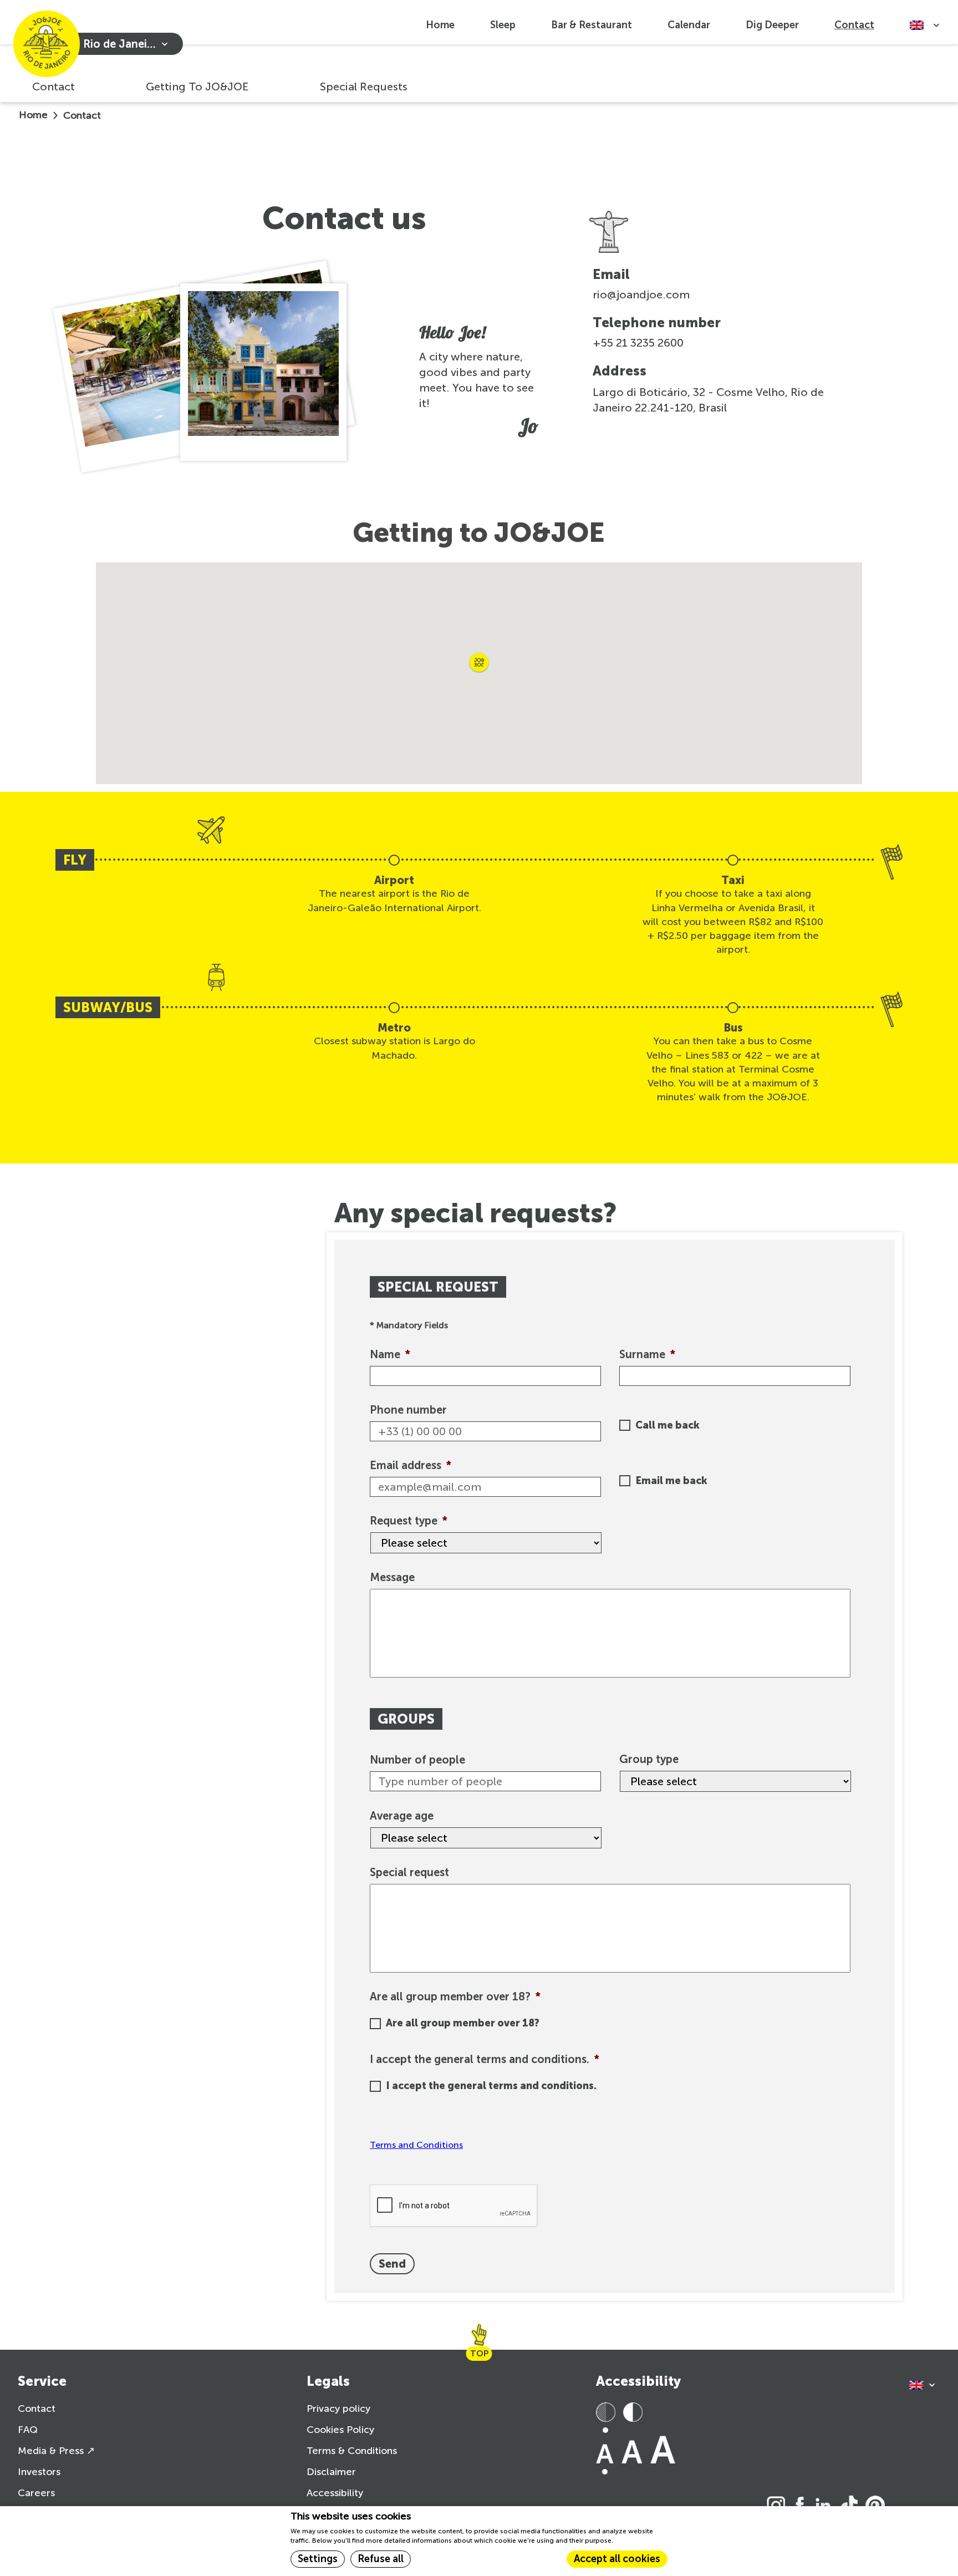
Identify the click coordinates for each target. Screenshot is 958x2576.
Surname (647, 1354)
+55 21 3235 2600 (638, 343)
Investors (39, 2472)
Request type (409, 1521)
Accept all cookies (617, 2559)
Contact (854, 25)
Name (390, 1354)
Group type (649, 1759)
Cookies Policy (340, 2430)
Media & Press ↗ (56, 2451)
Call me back (667, 1425)
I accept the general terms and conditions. (485, 2059)
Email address (411, 1465)
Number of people (417, 1760)
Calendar (689, 25)
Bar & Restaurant (592, 25)
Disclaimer (331, 2472)
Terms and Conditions (416, 2145)
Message (392, 1577)
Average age (402, 1816)
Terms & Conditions (352, 2451)
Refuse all (381, 2559)
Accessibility (335, 2493)
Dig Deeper (772, 25)
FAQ (28, 2430)
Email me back (671, 1481)
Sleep (503, 25)
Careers (36, 2493)
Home (440, 25)
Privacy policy (338, 2409)
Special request (409, 1872)
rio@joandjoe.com (641, 294)
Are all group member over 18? (455, 1996)
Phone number (408, 1410)
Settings (318, 2559)
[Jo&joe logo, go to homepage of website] (47, 44)
